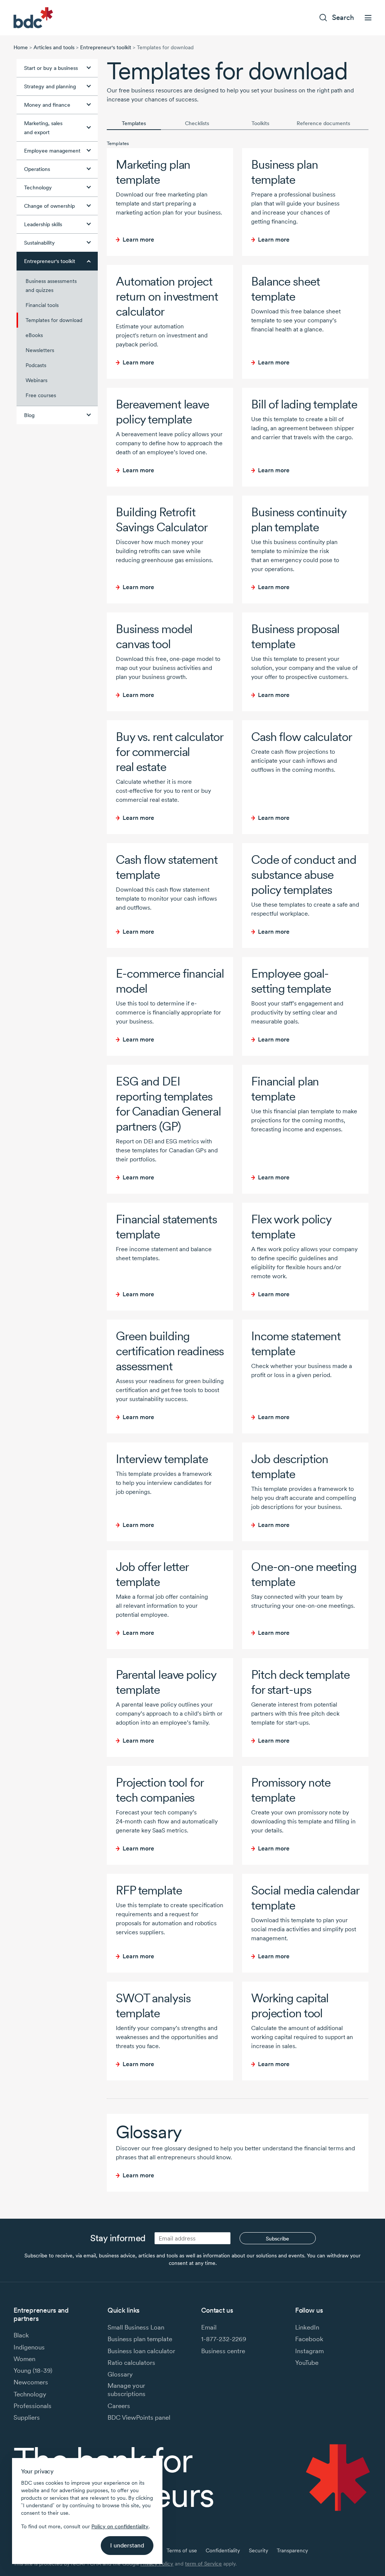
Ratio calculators (131, 2363)
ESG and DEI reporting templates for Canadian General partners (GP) (168, 1104)
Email (209, 2327)
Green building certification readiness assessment (170, 1351)
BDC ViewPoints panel (139, 2417)
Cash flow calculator (302, 737)
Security (258, 2550)
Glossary (149, 2132)
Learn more (138, 240)
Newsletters (40, 350)
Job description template (290, 1466)
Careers (119, 2406)
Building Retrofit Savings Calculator (162, 519)
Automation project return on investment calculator (167, 296)
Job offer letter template (152, 1574)
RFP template (149, 1890)
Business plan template (284, 172)
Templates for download (54, 320)
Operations (37, 169)
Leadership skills (43, 224)
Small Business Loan (136, 2327)
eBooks (34, 335)
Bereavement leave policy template (162, 412)
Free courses (41, 395)
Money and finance (47, 105)
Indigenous (29, 2347)
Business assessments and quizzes (51, 286)
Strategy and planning (50, 86)
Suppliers (27, 2417)
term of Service (203, 2564)
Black (21, 2335)
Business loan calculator (141, 2351)
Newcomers (31, 2382)
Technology (38, 187)
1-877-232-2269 (224, 2339)
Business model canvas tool (154, 636)
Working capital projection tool (290, 2005)
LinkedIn (307, 2327)
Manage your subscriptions (127, 2390)
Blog (29, 415)
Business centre (223, 2351)
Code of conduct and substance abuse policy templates (304, 875)
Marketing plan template (153, 172)
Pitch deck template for (300, 1682)
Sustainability (39, 243)
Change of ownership (49, 206)
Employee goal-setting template (291, 981)
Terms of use (182, 2550)
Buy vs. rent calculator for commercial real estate (169, 752)
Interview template (162, 1459)
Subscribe (277, 2239)
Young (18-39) (33, 2370)
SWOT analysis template (153, 2005)
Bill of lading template (304, 404)
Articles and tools (54, 47)
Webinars (36, 380)
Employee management (52, 151)
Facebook (309, 2339)
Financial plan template (285, 1089)
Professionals (33, 2406)
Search (343, 17)
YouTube (307, 2363)
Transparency (292, 2550)
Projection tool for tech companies (160, 1790)
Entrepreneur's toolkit (106, 47)
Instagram (309, 2351)
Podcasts (36, 365)
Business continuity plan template (299, 519)
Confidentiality (223, 2550)
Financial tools (42, 305)
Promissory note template (291, 1790)
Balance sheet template (285, 289)
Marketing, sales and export (43, 128)
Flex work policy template (291, 1227)
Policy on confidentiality (120, 2526)
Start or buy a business (51, 68)
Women (24, 2359)
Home (21, 47)
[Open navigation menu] (368, 18)
